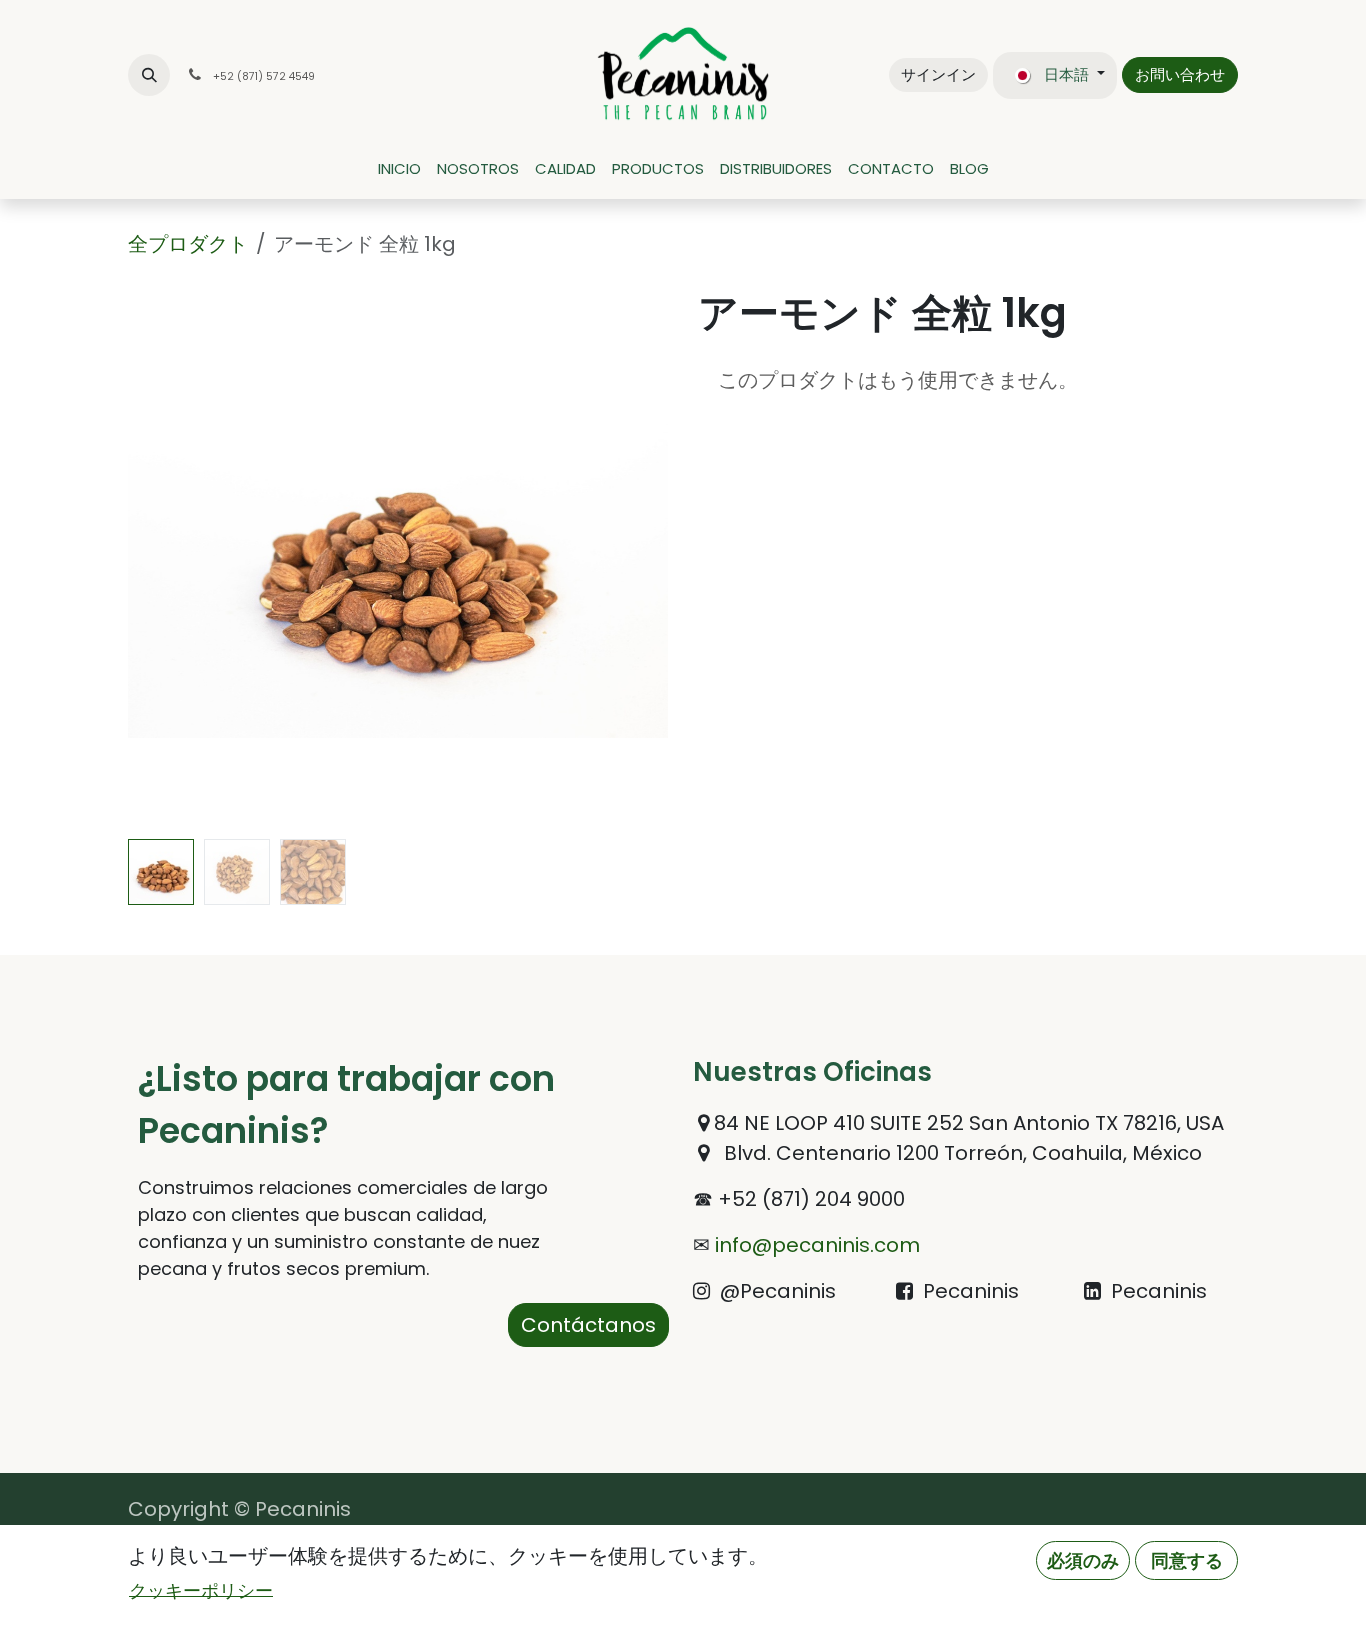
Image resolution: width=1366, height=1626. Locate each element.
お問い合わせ (1180, 74)
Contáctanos (588, 1325)
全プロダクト (188, 244)
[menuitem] (399, 169)
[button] (149, 75)
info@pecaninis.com (815, 1245)
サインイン (938, 74)
